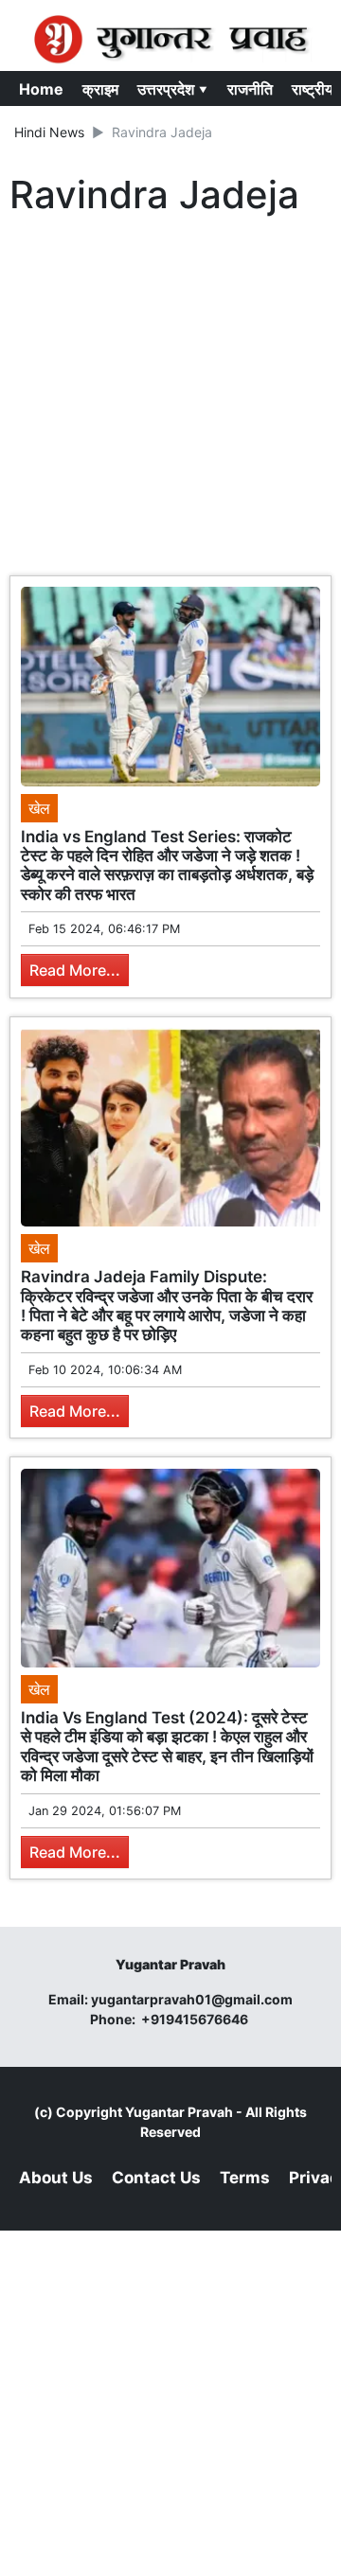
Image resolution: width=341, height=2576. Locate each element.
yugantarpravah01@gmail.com (192, 1999)
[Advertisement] (170, 400)
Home (41, 89)
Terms (245, 2178)
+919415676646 (196, 2019)
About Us (56, 2178)
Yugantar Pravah (179, 2112)
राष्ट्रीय (313, 89)
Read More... (75, 970)
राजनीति (250, 89)
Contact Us (156, 2178)
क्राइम (100, 89)
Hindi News (49, 132)
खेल (39, 808)
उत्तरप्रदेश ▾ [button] (173, 89)
